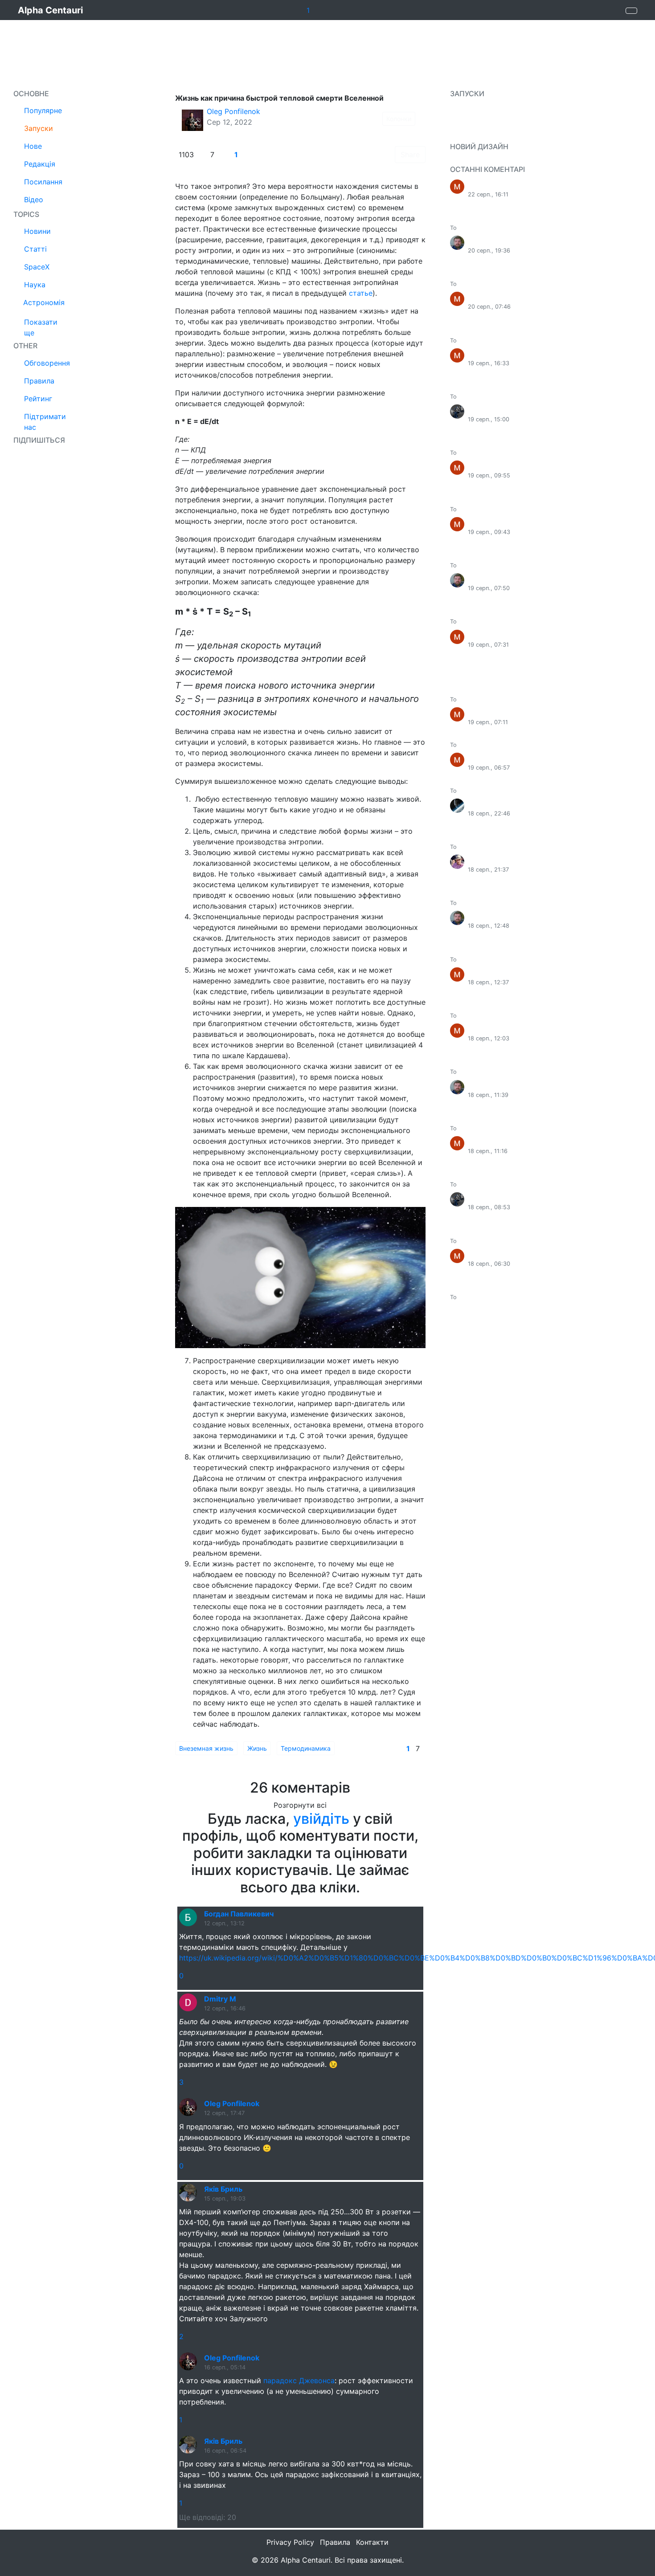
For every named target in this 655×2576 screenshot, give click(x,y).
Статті (35, 249)
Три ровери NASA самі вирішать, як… (511, 1297)
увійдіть (321, 1819)
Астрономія (44, 302)
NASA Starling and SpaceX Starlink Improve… (520, 509)
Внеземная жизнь (206, 1748)
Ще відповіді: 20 (208, 2517)
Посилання (43, 182)
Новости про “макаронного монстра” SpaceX (522, 397)
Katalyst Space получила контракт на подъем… (524, 340)
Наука (35, 285)
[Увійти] (631, 11)
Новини (37, 231)
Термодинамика (306, 1748)
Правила (39, 381)
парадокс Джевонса (299, 2380)
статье (361, 293)
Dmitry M (220, 1999)
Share (410, 155)
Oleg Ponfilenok (233, 111)
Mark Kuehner (493, 185)
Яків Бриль (223, 2189)
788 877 (483, 804)
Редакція (40, 164)
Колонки (399, 119)
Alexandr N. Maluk (499, 241)
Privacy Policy (290, 2542)
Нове (33, 146)
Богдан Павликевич (239, 1914)
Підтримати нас (45, 422)
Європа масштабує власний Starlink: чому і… (521, 453)
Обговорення (47, 363)
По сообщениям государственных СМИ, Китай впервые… (539, 228)
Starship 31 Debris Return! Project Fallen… (516, 745)
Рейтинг (38, 399)
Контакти (372, 2542)
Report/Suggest (477, 160)
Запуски (39, 128)
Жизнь (257, 1748)
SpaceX (37, 267)
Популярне (43, 110)
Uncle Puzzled (493, 410)
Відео (34, 200)
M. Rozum (485, 860)
